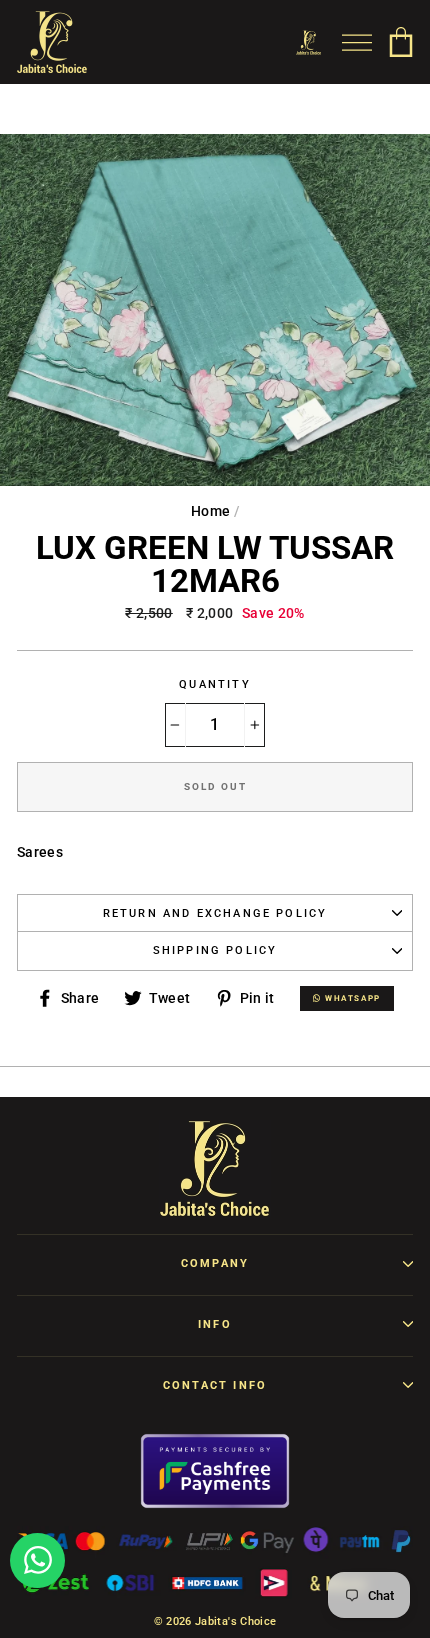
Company (215, 1263)
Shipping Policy (215, 950)
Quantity (214, 684)
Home (210, 511)
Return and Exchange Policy (215, 913)
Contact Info (215, 1385)
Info (215, 1324)
